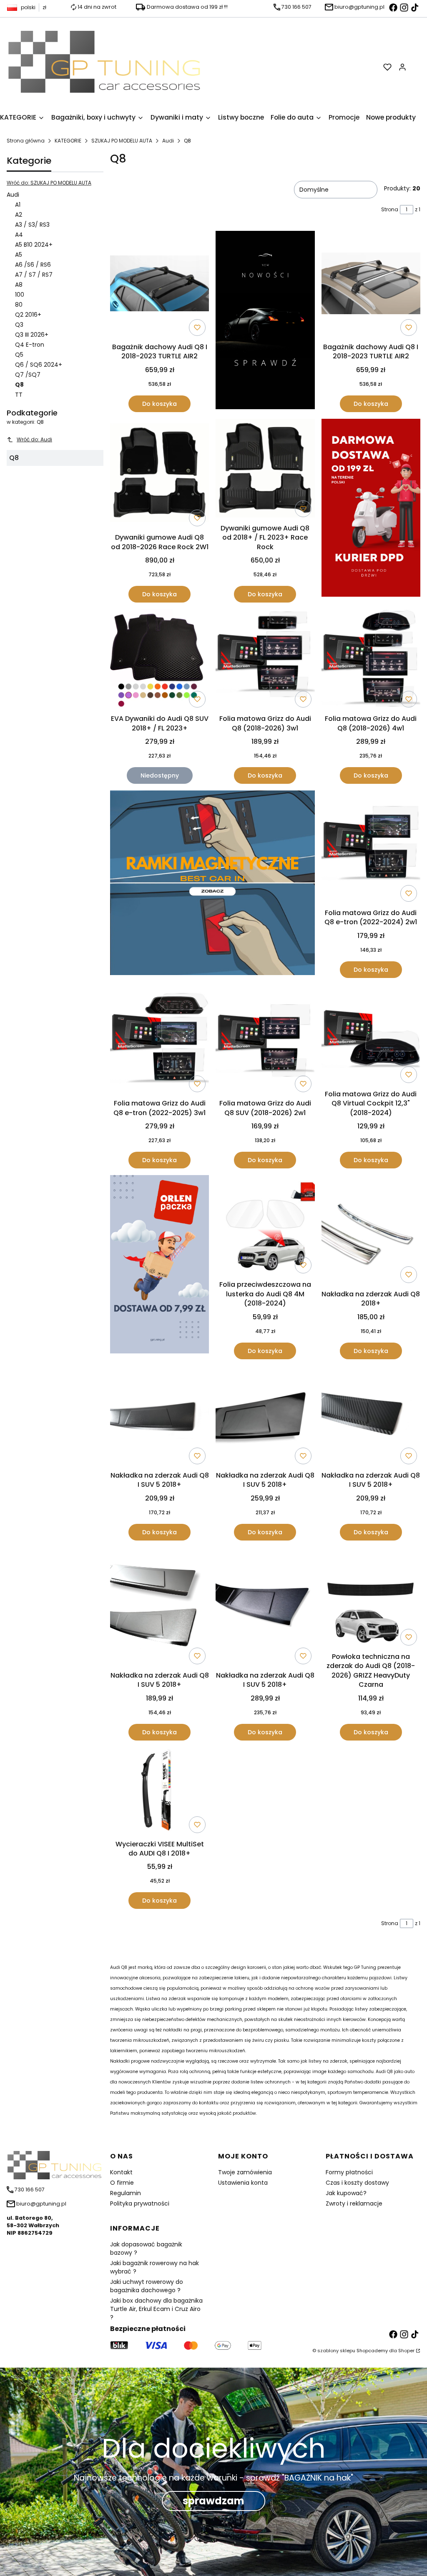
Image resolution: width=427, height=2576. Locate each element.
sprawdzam (213, 2501)
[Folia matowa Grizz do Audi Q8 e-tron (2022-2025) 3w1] (159, 1040)
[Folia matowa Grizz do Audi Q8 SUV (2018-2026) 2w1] (265, 1040)
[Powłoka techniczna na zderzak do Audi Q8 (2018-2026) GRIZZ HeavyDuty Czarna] (371, 1598)
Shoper (406, 2351)
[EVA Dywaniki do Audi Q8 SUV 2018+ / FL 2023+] (159, 660)
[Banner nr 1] (265, 321)
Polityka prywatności (140, 2203)
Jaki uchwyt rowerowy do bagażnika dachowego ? (147, 2286)
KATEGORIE (68, 141)
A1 (18, 205)
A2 (19, 215)
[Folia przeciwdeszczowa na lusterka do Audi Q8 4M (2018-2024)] (265, 1226)
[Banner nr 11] (159, 1267)
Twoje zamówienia (245, 2172)
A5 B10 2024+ (34, 245)
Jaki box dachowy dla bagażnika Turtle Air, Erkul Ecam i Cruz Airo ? (156, 2309)
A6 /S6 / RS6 (33, 265)
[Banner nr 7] (212, 884)
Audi (168, 141)
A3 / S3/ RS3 (32, 225)
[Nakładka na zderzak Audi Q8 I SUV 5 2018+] (159, 1417)
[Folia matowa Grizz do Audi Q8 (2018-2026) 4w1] (371, 660)
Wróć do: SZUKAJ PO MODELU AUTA (49, 183)
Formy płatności (349, 2172)
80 (19, 305)
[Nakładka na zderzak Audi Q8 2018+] (371, 1231)
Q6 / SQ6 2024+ (39, 365)
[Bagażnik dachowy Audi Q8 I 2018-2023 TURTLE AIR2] (159, 285)
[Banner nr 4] (371, 511)
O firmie (122, 2183)
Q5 (19, 355)
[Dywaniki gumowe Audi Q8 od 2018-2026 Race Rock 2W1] (159, 474)
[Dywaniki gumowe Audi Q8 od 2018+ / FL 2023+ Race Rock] (265, 470)
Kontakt (121, 2172)
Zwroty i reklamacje (354, 2203)
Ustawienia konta (243, 2183)
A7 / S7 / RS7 (34, 275)
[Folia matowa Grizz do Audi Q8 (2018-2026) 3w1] (265, 660)
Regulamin (126, 2193)
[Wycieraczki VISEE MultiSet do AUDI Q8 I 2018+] (159, 1792)
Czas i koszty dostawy (357, 2183)
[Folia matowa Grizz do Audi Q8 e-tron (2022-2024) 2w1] (371, 848)
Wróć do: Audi (34, 439)
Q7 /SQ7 (28, 375)
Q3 (19, 325)
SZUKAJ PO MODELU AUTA (122, 141)
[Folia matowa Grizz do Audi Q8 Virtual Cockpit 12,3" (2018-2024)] (371, 1035)
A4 (19, 235)
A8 (19, 285)
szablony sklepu (336, 2351)
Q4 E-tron (30, 345)
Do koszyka (159, 404)
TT (19, 395)
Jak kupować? (346, 2193)
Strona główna (26, 141)
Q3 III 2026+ (32, 335)
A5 (19, 255)
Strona (390, 209)
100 (20, 295)
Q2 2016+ (28, 315)
